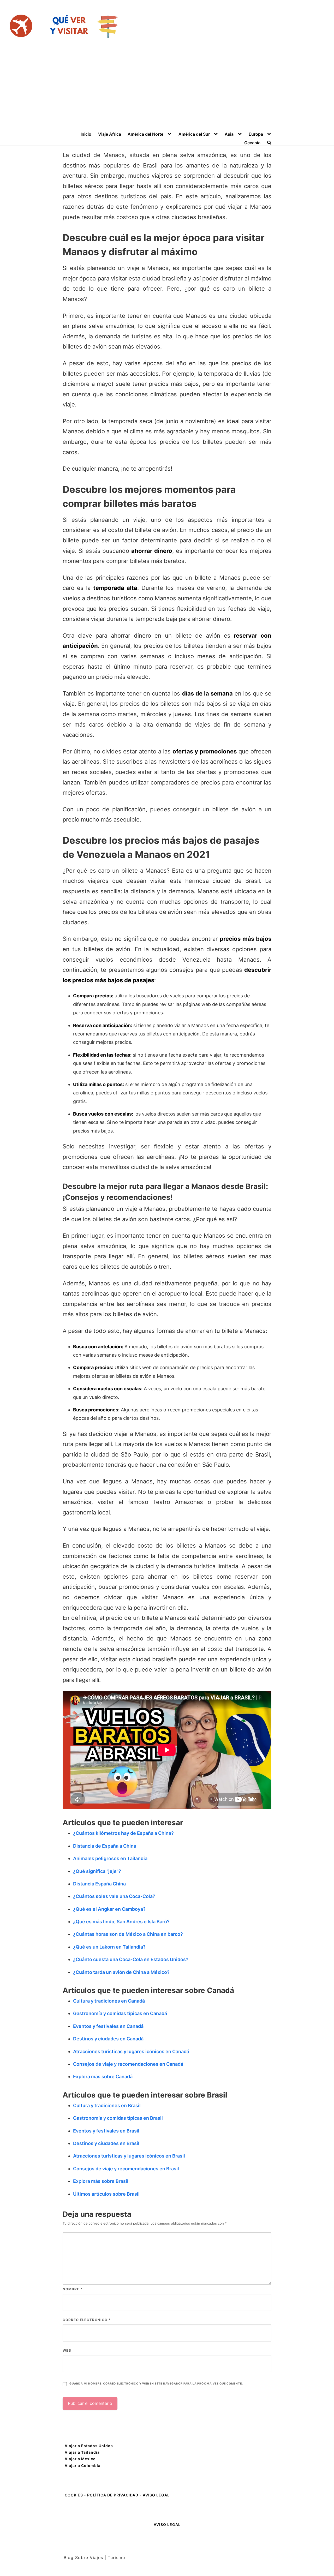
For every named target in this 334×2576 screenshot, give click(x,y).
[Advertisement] (167, 92)
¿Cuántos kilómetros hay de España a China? (123, 1833)
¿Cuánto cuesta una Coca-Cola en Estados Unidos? (131, 1959)
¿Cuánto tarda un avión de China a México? (121, 1972)
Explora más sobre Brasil (101, 2181)
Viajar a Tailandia (82, 2452)
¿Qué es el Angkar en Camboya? (109, 1909)
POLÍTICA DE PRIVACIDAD (113, 2495)
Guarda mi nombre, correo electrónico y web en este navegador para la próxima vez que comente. (156, 2384)
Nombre (73, 2289)
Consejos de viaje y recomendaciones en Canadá (128, 2064)
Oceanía (252, 143)
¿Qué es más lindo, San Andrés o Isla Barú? (121, 1922)
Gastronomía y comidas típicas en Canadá (120, 2013)
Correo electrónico (87, 2320)
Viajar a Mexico (80, 2459)
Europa (256, 134)
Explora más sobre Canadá (103, 2077)
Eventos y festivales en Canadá (108, 2026)
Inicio (86, 134)
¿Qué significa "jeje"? (97, 1871)
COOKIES (74, 2495)
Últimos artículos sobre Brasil (106, 2194)
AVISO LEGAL (156, 2495)
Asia (229, 134)
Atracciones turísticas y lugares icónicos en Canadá (131, 2051)
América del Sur (194, 134)
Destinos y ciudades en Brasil (106, 2143)
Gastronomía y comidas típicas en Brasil (118, 2118)
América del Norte (145, 134)
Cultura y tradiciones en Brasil (107, 2105)
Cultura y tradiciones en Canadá (109, 2001)
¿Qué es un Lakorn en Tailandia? (109, 1947)
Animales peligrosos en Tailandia (110, 1858)
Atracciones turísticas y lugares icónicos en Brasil (129, 2156)
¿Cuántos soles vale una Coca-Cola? (114, 1896)
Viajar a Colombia (83, 2466)
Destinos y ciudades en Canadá (108, 2039)
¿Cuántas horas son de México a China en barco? (128, 1934)
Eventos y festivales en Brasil (106, 2131)
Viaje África (110, 134)
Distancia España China (99, 1884)
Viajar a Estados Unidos (89, 2446)
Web (67, 2350)
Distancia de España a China (105, 1846)
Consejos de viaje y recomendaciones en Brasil (126, 2169)
